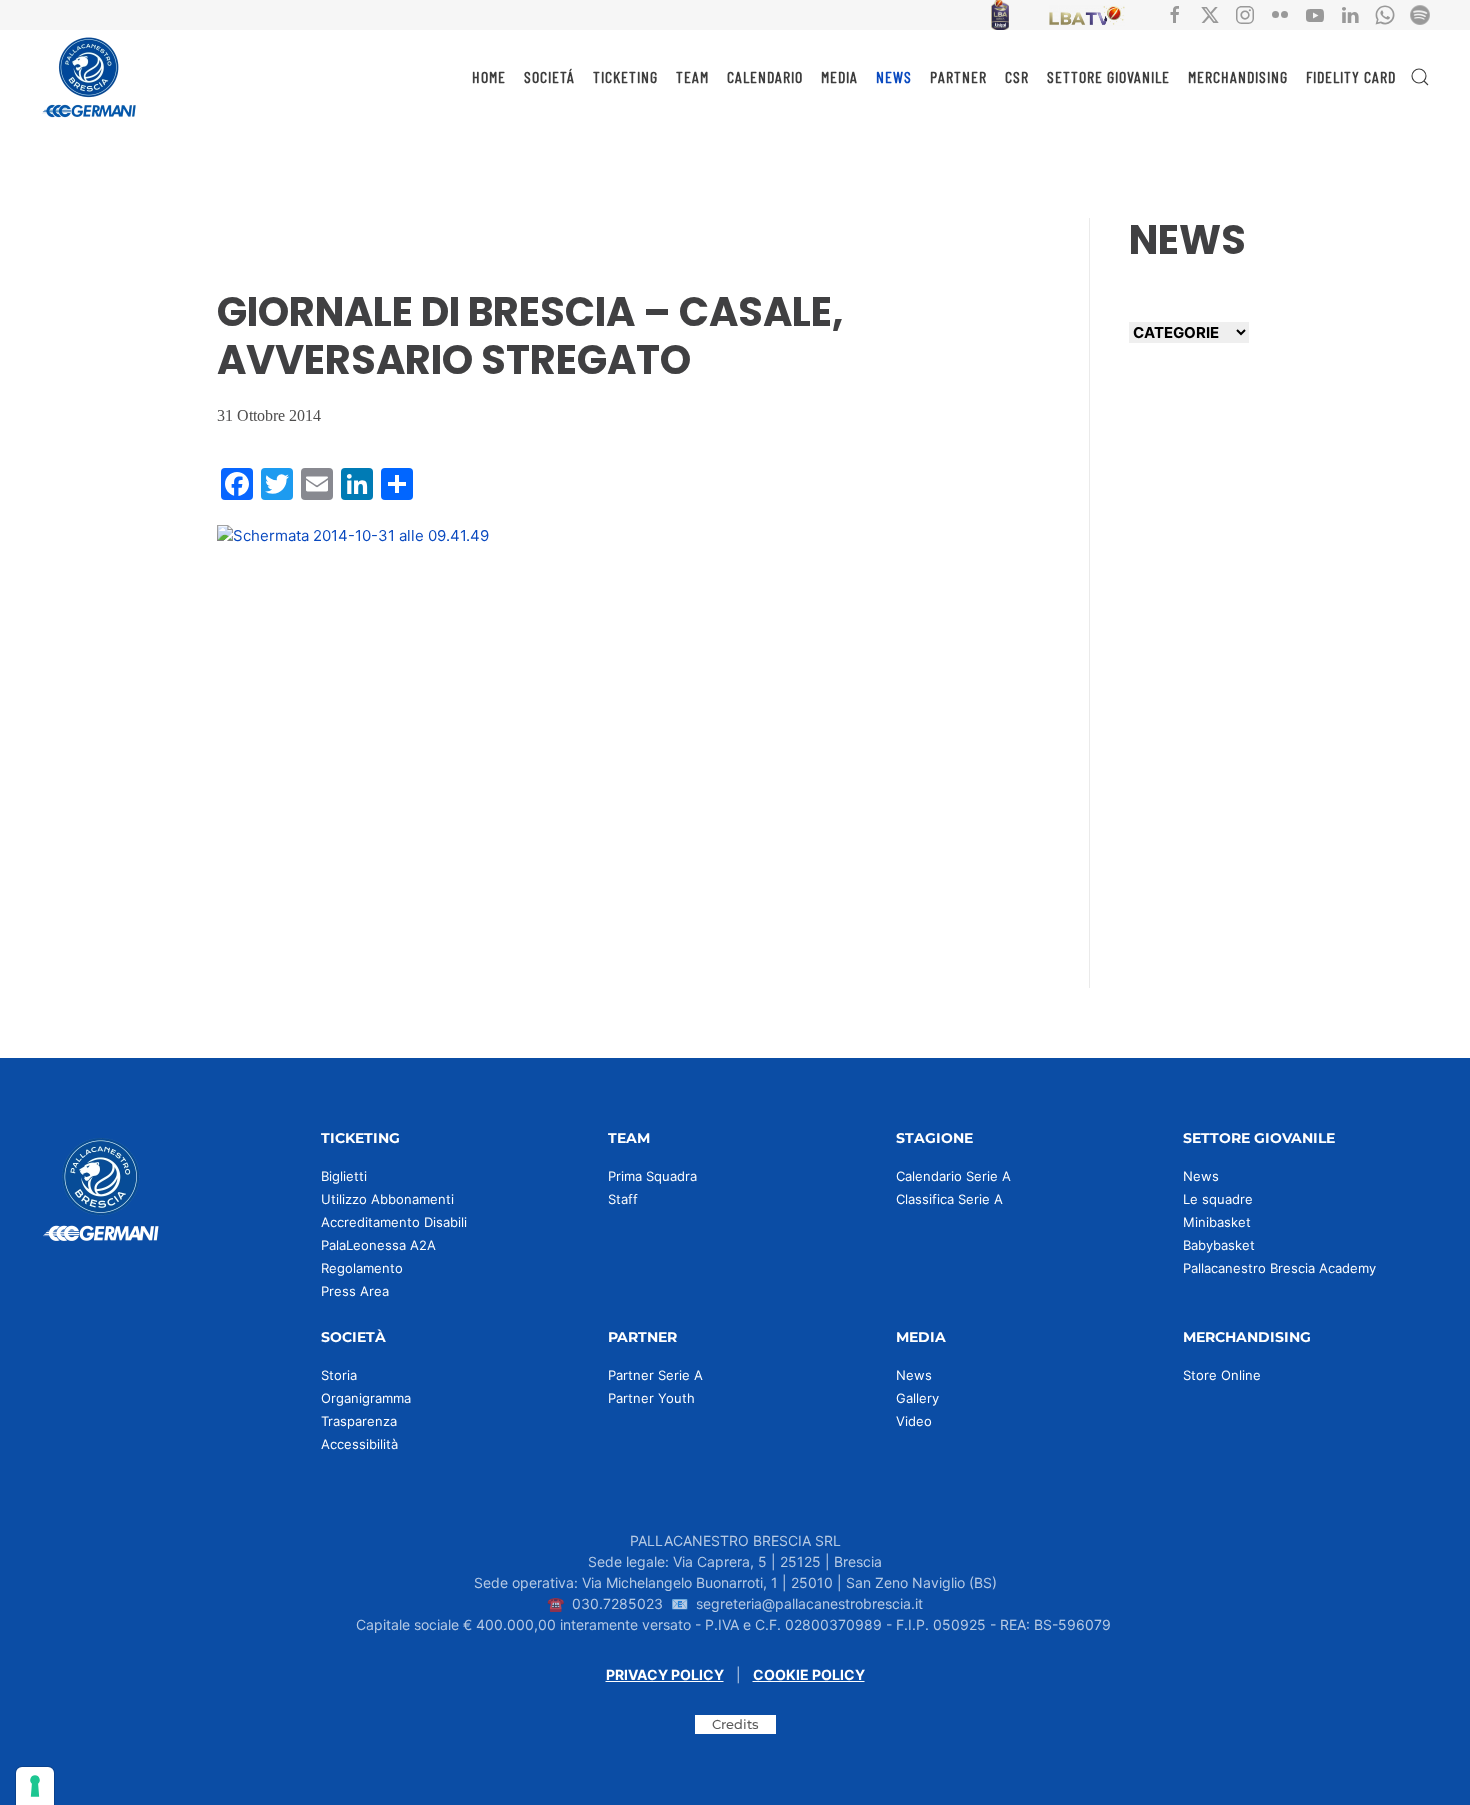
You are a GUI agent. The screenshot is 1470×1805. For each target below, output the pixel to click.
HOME (489, 76)
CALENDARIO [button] (765, 76)
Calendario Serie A (953, 1176)
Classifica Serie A (949, 1199)
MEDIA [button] (839, 76)
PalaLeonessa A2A (378, 1245)
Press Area (355, 1291)
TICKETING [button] (625, 76)
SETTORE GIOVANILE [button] (1108, 76)
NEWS (894, 76)
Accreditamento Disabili (394, 1222)
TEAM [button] (692, 76)
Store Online (1222, 1375)
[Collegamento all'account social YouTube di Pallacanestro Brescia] (1315, 13)
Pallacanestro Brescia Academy (1279, 1268)
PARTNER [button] (958, 76)
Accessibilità (359, 1444)
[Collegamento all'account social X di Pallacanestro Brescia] (1210, 13)
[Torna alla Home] (90, 77)
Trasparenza (359, 1421)
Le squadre (1218, 1199)
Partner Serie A (655, 1375)
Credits (735, 1724)
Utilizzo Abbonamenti (387, 1199)
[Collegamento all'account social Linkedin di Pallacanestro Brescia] (1350, 13)
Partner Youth (651, 1398)
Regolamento (362, 1268)
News (1201, 1176)
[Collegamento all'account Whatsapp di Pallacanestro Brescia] (1385, 13)
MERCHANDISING (1238, 76)
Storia (339, 1375)
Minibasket (1217, 1222)
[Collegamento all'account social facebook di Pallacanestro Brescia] (1175, 13)
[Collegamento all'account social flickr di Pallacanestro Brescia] (1280, 13)
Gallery (917, 1398)
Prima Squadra (652, 1176)
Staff (623, 1199)
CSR (1017, 76)
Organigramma (366, 1398)
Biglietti (344, 1176)
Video (914, 1421)
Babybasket (1219, 1245)
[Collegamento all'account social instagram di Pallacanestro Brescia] (1245, 13)
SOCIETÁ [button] (549, 76)
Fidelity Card (1351, 76)
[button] (1420, 77)
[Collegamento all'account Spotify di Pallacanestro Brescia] (1420, 13)
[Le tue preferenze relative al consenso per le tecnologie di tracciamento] (35, 1786)
